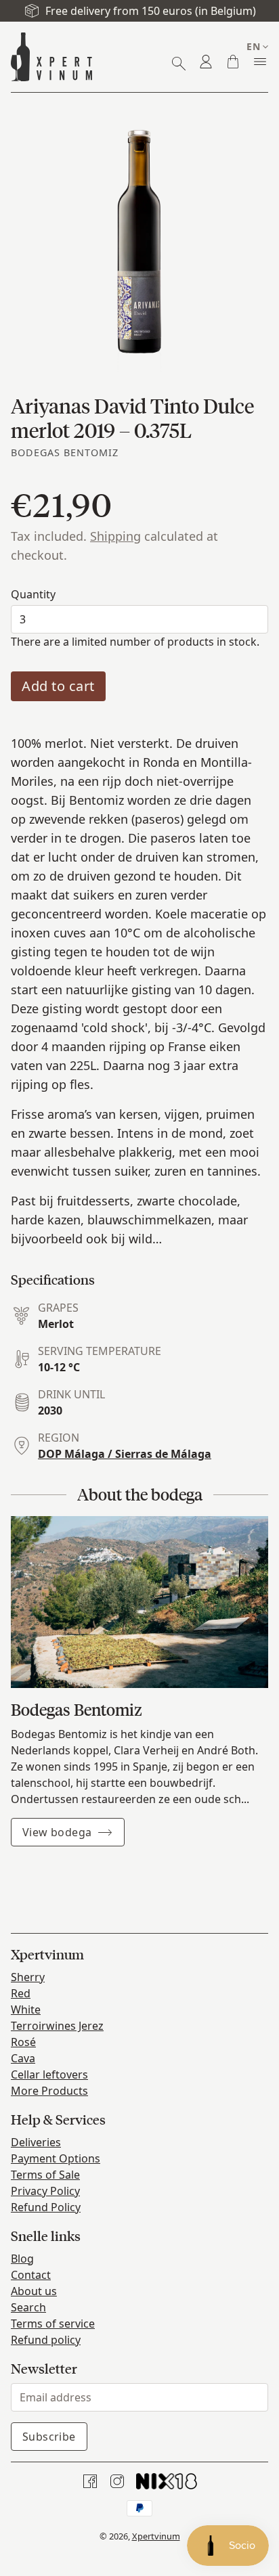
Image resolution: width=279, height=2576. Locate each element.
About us (34, 2291)
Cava (23, 2058)
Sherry (28, 1977)
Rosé (23, 2042)
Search (28, 2307)
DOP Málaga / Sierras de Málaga (125, 1454)
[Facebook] (90, 2481)
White (26, 2009)
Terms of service (53, 2324)
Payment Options (56, 2158)
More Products (49, 2091)
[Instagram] (117, 2481)
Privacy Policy (45, 2191)
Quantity (33, 594)
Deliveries (36, 2142)
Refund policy (46, 2340)
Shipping (115, 536)
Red (21, 1993)
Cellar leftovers (49, 2074)
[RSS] (167, 2481)
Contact (31, 2275)
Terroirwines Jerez (57, 2026)
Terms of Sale (45, 2175)
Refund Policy (46, 2207)
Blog (22, 2259)
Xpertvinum (156, 2536)
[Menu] (260, 62)
